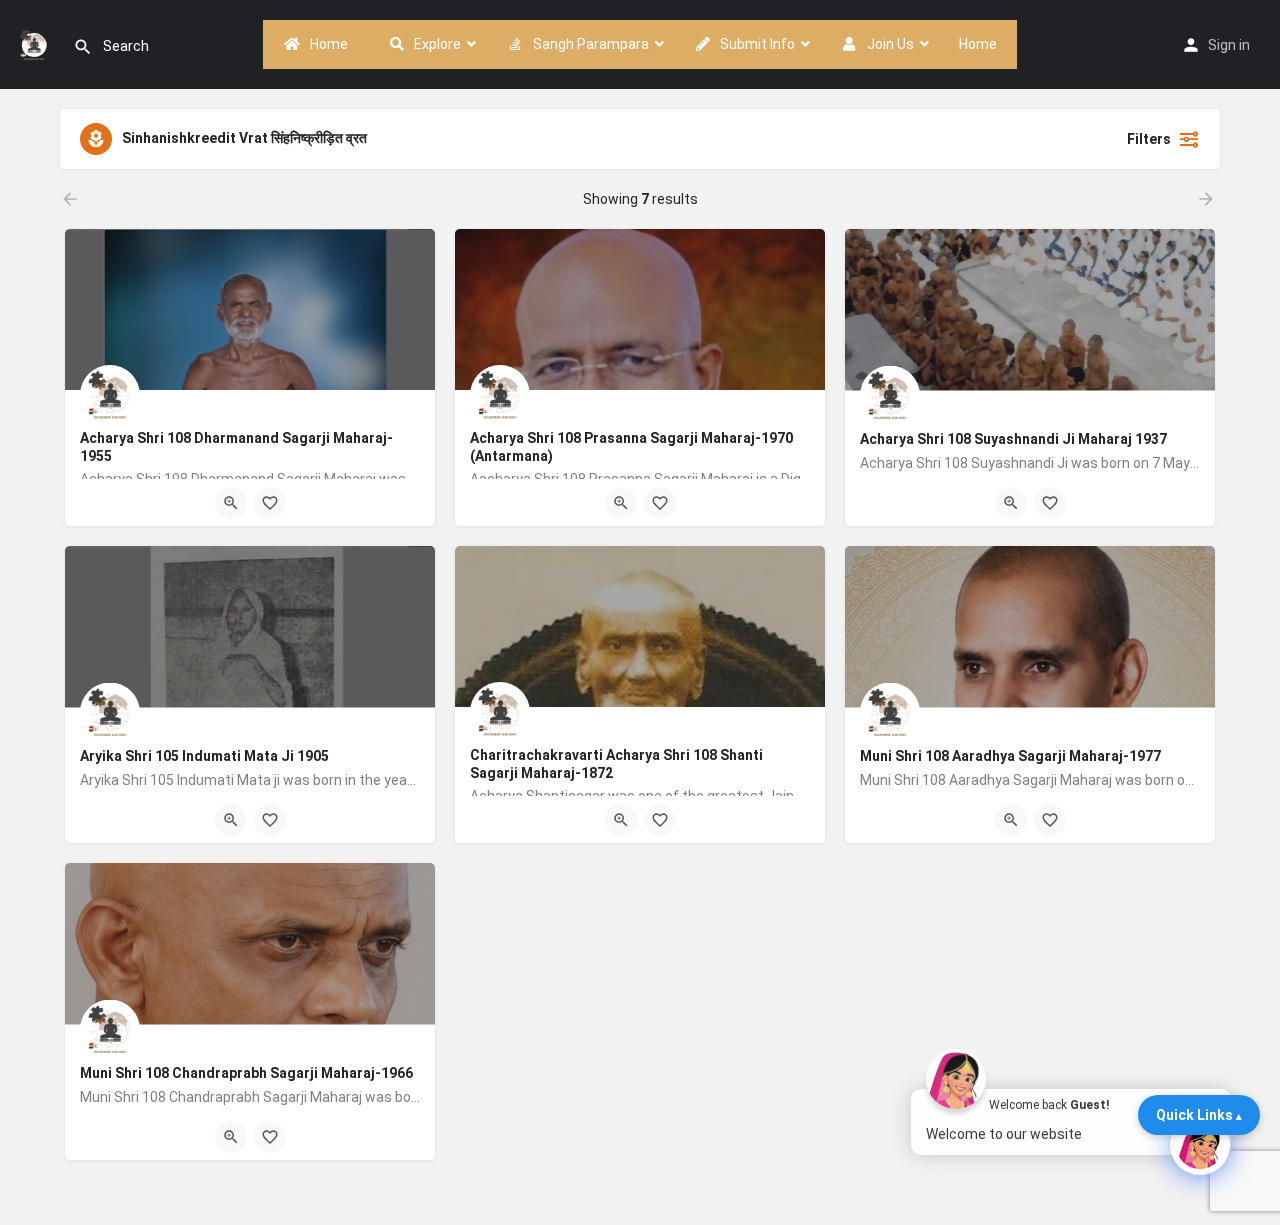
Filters (1149, 139)
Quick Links (1194, 1115)
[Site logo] (36, 43)
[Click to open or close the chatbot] (1200, 1145)
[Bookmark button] (270, 503)
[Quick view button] (231, 503)
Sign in (1229, 45)
